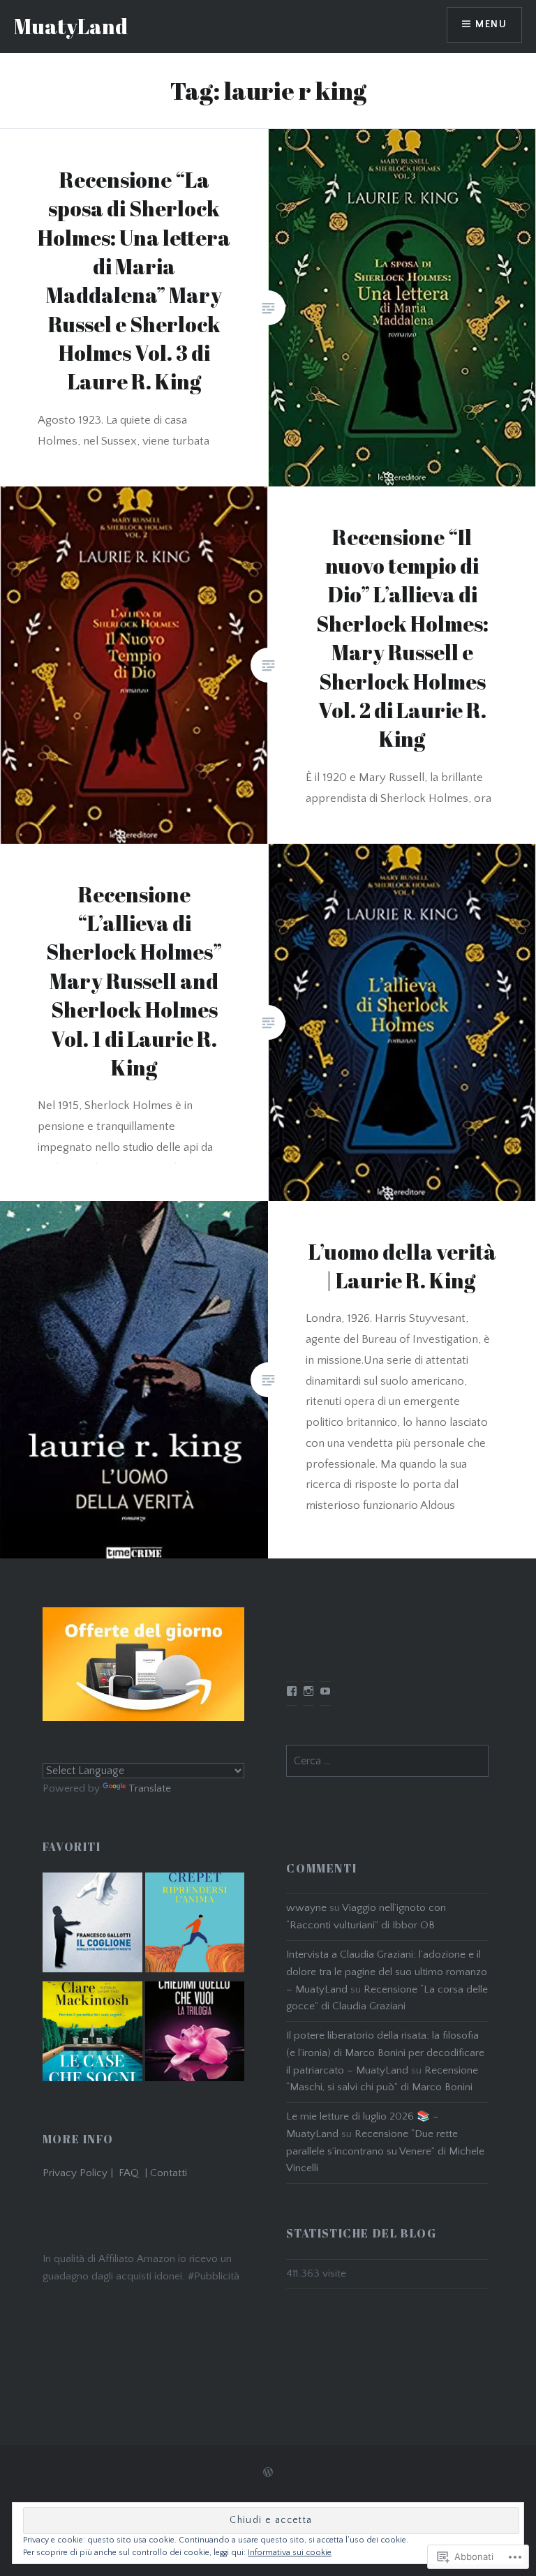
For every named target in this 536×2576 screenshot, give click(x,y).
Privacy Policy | (81, 2173)
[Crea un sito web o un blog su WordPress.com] (268, 2473)
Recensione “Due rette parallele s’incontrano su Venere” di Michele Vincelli (385, 2151)
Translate (150, 1788)
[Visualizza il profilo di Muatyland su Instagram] (308, 1691)
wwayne (306, 1908)
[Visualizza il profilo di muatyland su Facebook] (292, 1691)
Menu (491, 24)
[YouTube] (325, 1691)
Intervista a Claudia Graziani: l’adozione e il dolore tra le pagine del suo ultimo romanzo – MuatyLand (387, 1972)
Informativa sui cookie (290, 2553)
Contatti (169, 2173)
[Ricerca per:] (387, 1761)
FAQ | (134, 2173)
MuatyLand (71, 26)
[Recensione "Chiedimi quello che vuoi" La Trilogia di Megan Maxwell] (195, 2034)
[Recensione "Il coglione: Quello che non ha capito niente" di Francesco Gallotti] (92, 1926)
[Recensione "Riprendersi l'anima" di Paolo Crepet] (195, 1926)
